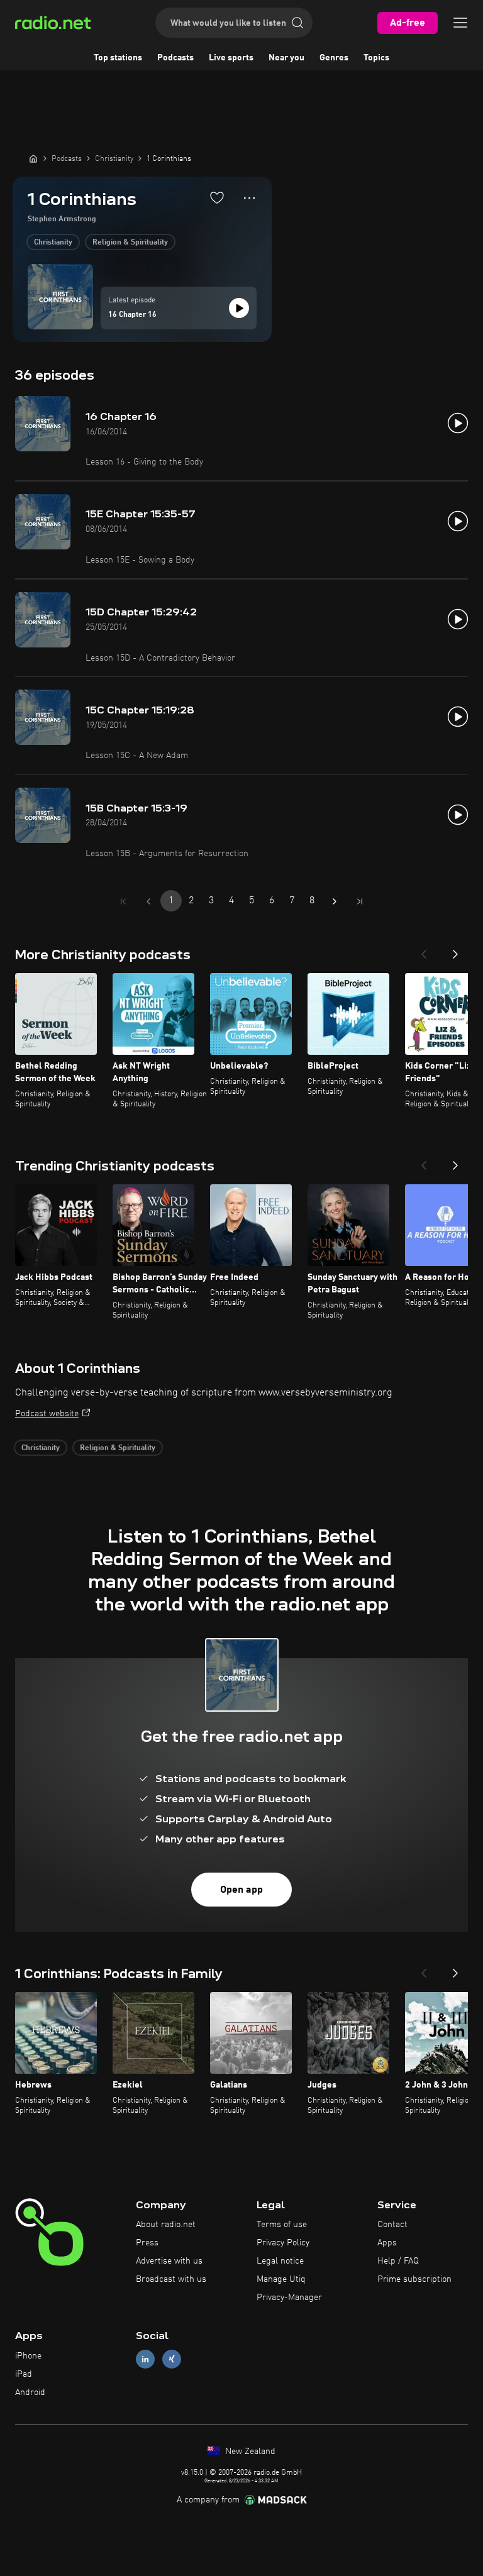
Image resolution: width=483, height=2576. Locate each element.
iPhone (28, 2356)
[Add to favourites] (217, 197)
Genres (334, 58)
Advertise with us (169, 2261)
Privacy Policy (283, 2243)
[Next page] (335, 901)
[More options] (249, 198)
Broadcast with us (171, 2279)
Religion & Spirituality (130, 243)
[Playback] (239, 308)
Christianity (53, 243)
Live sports (231, 58)
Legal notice (280, 2261)
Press (147, 2243)
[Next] (455, 950)
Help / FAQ (398, 2261)
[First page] (123, 901)
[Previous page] (148, 901)
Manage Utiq (281, 2279)
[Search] (297, 23)
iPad (24, 2374)
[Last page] (360, 901)
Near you (286, 58)
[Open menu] (460, 23)
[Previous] (424, 950)
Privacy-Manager (289, 2298)
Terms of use (282, 2225)
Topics (376, 58)
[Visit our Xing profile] (172, 2359)
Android (30, 2392)
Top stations (118, 58)
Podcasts (175, 58)
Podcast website (47, 1414)
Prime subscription (414, 2279)
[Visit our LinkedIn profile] (145, 2359)
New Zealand (249, 2452)
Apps (387, 2243)
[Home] (33, 158)
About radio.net (166, 2225)
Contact (392, 2225)
